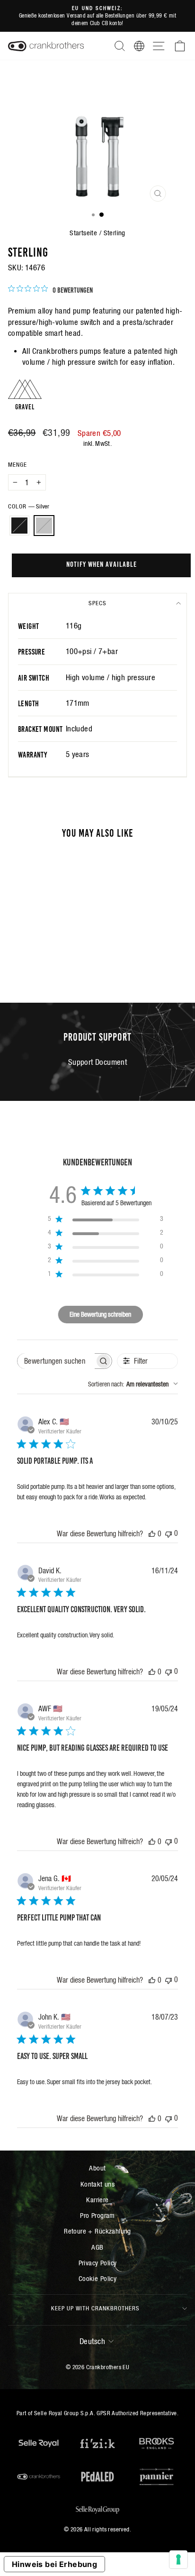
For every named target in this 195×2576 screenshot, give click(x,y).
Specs (97, 603)
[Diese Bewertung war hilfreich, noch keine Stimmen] (152, 1533)
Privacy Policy (98, 2263)
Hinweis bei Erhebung (54, 2564)
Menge (18, 465)
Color (29, 506)
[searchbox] (56, 1361)
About (97, 2168)
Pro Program (97, 2215)
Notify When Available (102, 563)
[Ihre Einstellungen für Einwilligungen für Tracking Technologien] (178, 2559)
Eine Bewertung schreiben (100, 1314)
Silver (44, 526)
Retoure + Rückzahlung (97, 2231)
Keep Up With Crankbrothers (95, 2308)
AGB (97, 2247)
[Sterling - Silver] (48, 959)
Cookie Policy (97, 2278)
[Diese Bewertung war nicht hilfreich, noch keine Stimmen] (168, 1533)
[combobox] (133, 1384)
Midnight (19, 526)
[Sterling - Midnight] (37, 959)
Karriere (97, 2200)
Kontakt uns (98, 2184)
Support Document (98, 1062)
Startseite (83, 233)
